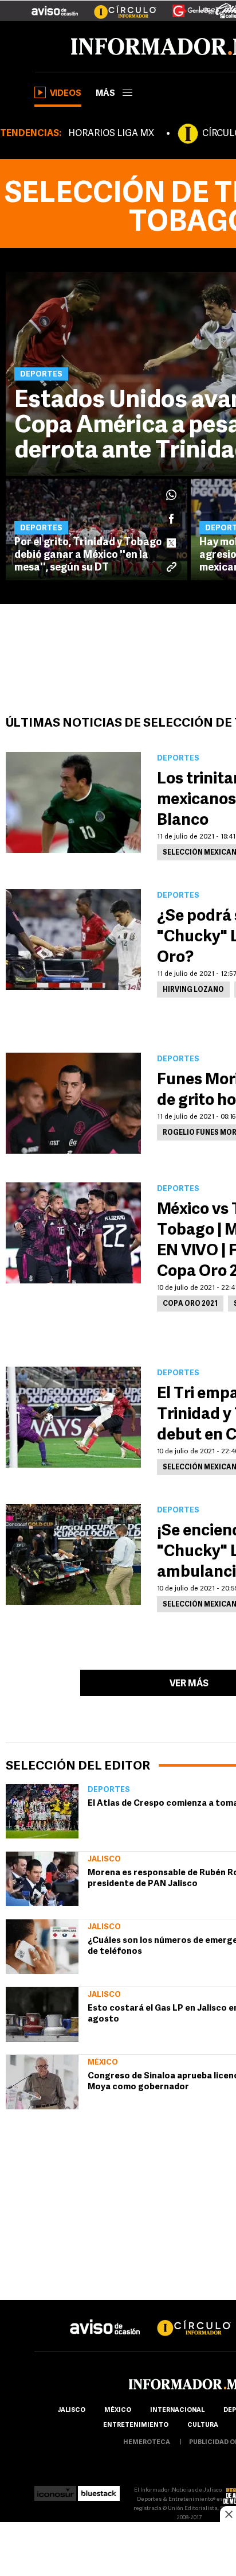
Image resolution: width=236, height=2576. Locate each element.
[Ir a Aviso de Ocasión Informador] (55, 6)
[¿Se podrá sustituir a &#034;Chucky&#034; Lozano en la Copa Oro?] (73, 940)
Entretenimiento (136, 2425)
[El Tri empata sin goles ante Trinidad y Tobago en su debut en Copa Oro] (73, 1417)
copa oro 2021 (190, 1304)
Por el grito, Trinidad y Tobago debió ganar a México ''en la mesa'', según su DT (88, 556)
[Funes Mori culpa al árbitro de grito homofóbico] (73, 1103)
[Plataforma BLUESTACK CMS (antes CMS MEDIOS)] (99, 2490)
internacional (177, 2410)
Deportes (109, 1790)
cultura (203, 2425)
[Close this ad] (228, 2514)
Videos (66, 94)
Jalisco (104, 1859)
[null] (42, 1811)
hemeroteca (147, 2443)
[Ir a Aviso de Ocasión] (105, 2318)
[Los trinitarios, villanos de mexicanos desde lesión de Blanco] (73, 802)
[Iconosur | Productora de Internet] (55, 2490)
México (103, 2063)
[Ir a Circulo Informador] (118, 6)
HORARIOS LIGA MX (111, 134)
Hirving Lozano (193, 990)
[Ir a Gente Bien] (186, 6)
